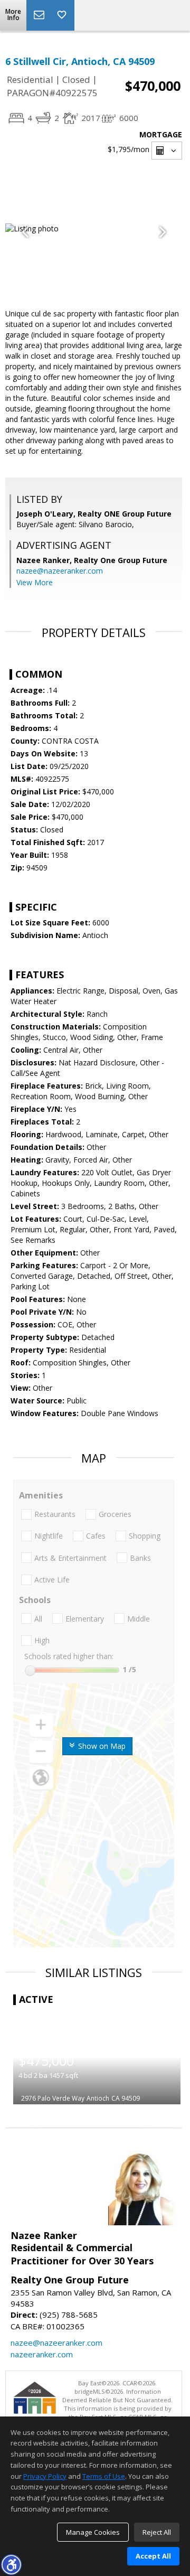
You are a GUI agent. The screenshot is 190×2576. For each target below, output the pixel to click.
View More (35, 582)
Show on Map (101, 1746)
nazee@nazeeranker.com (60, 571)
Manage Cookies (93, 2532)
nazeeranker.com (42, 2354)
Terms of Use (104, 2476)
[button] (11, 2564)
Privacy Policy (45, 2476)
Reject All (157, 2532)
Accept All (153, 2556)
